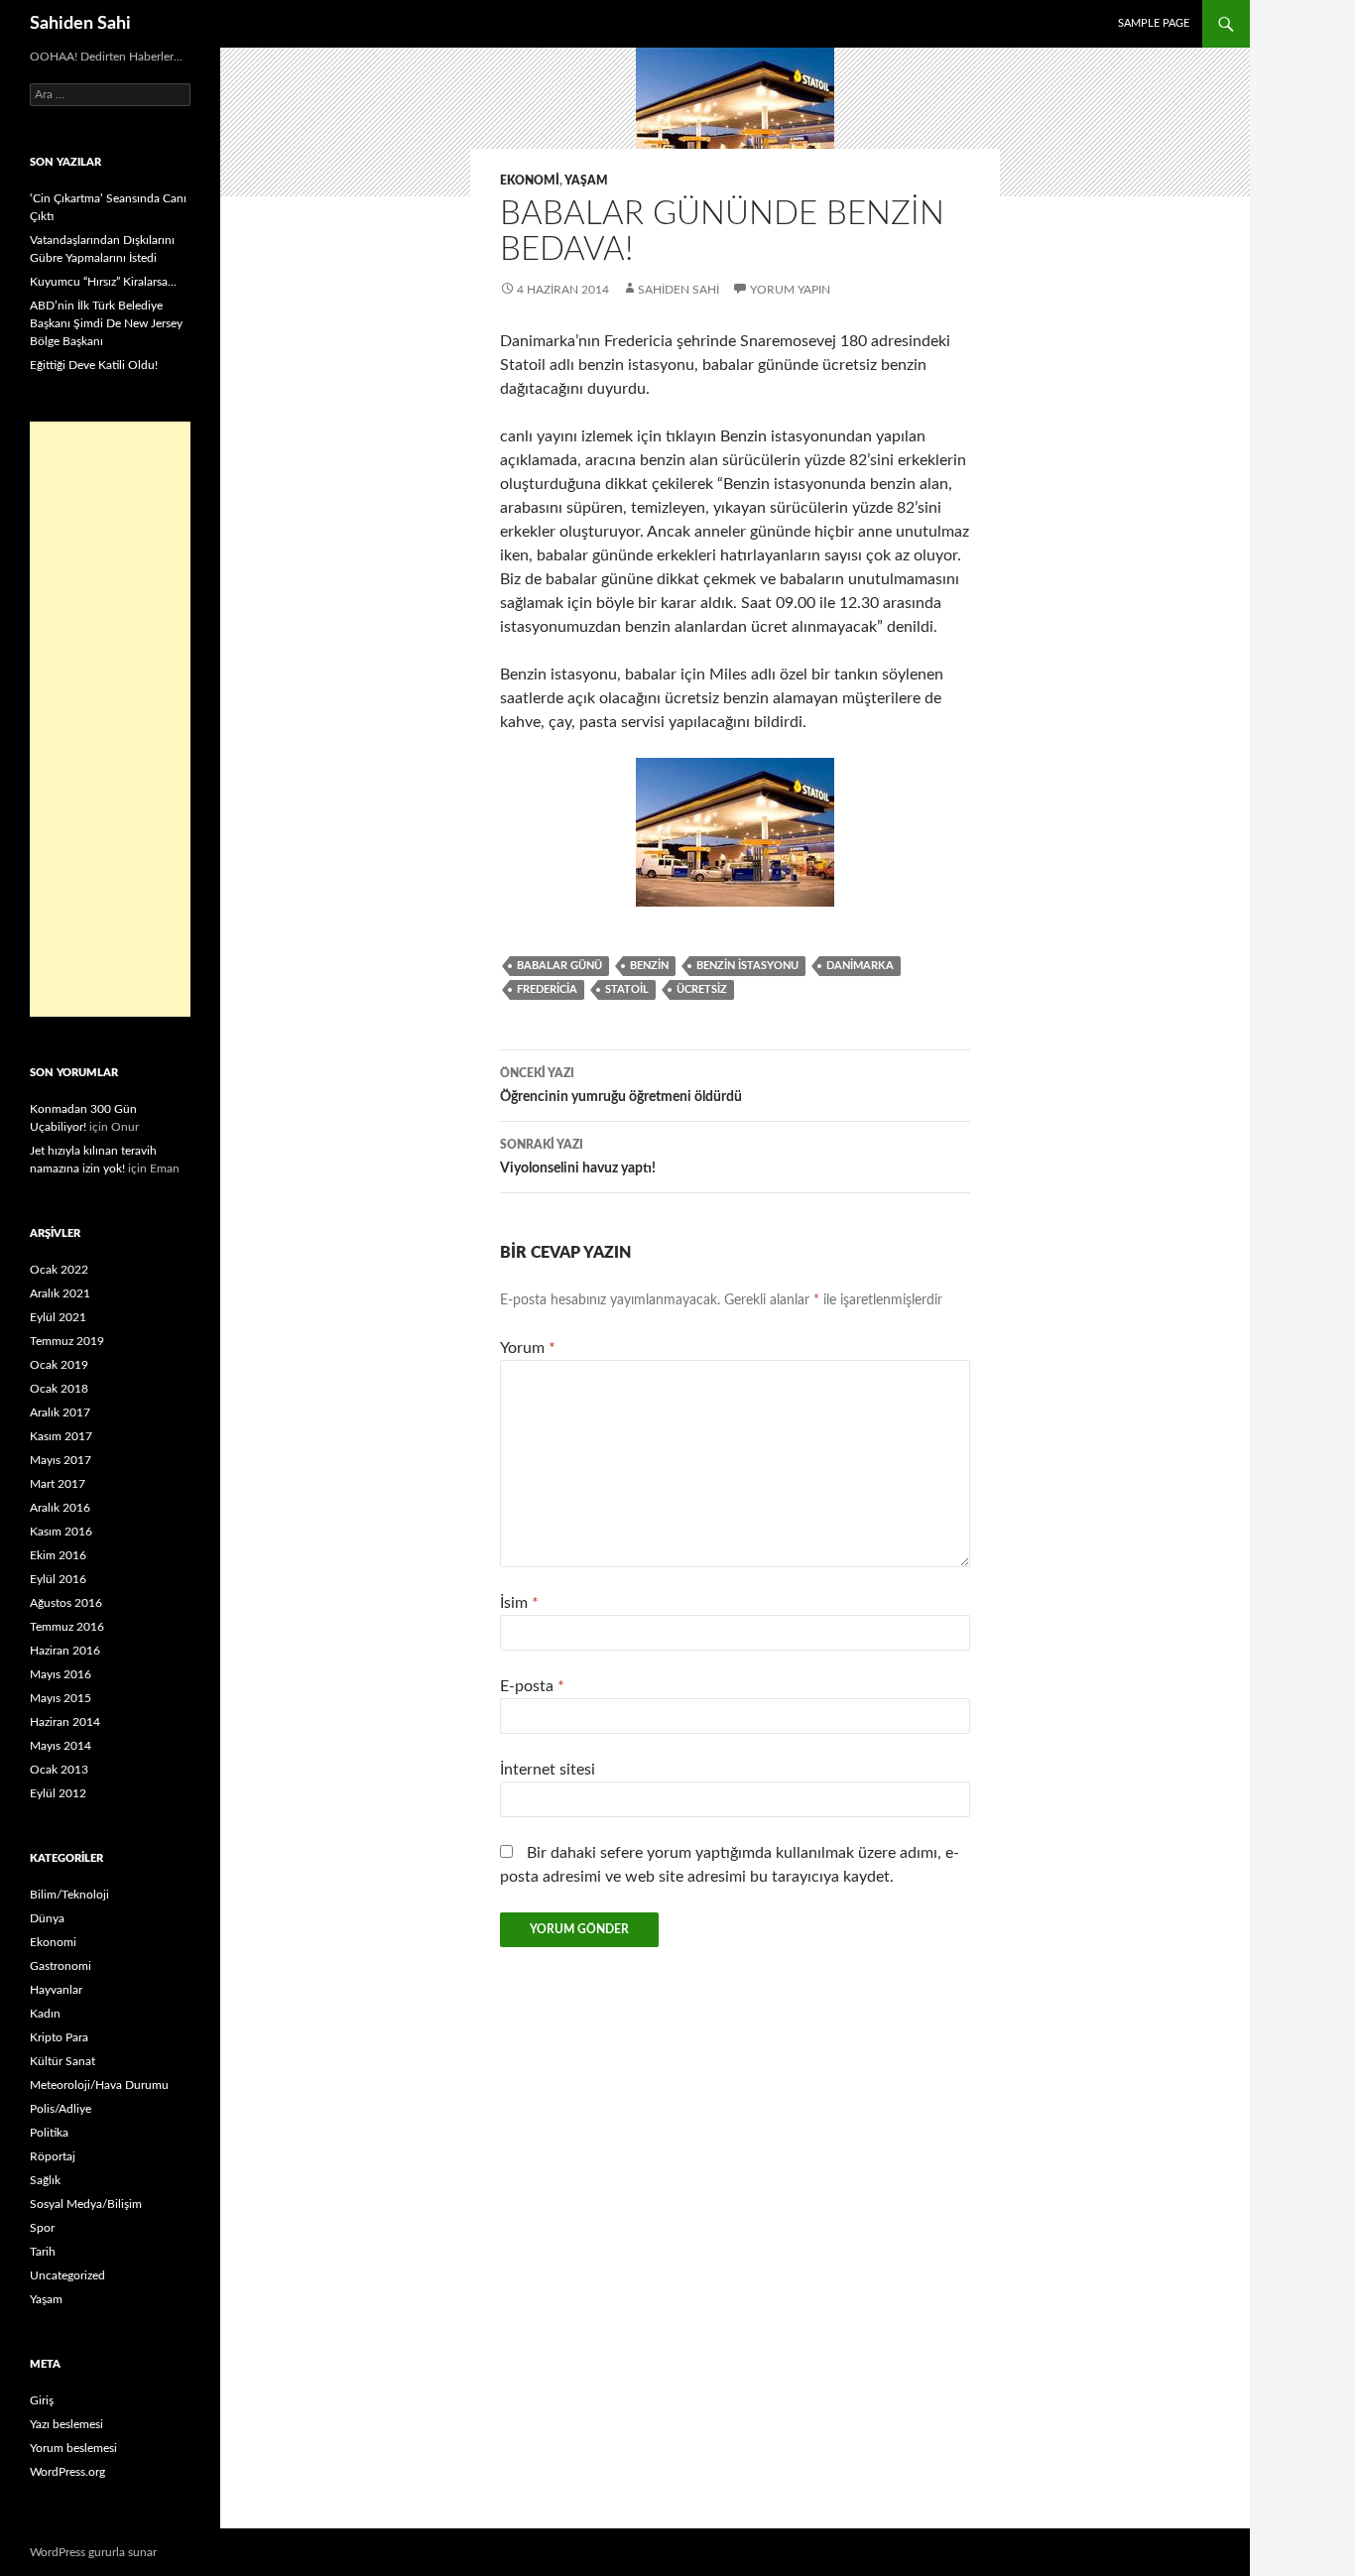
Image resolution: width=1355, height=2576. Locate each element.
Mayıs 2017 (61, 1460)
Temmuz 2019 (67, 1341)
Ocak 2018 (59, 1389)
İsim (519, 1603)
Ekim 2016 (58, 1555)
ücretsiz (702, 989)
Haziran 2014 (65, 1722)
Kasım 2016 (61, 1532)
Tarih (43, 2252)
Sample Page (1154, 23)
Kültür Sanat (62, 2061)
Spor (42, 2228)
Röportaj (53, 2156)
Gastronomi (61, 1966)
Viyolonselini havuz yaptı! (578, 1157)
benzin (649, 966)
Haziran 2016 (65, 1651)
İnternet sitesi (548, 1770)
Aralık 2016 (60, 1508)
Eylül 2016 (58, 1579)
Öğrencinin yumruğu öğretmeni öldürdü (621, 1086)
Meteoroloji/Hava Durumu (99, 2085)
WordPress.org (67, 2472)
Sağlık (45, 2180)
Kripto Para (59, 2037)
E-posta (532, 1686)
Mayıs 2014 (61, 1746)
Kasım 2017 (61, 1436)
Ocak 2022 (59, 1270)
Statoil (627, 989)
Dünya (47, 1918)
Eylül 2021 (58, 1317)
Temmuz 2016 (67, 1627)
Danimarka (860, 966)
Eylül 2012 (58, 1793)
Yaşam (586, 181)
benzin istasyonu (747, 966)
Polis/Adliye (61, 2109)
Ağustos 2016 (66, 1603)
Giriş (42, 2400)
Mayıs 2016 (61, 1674)
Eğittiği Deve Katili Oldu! (94, 365)
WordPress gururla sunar (93, 2552)
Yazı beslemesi (66, 2424)
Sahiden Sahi (80, 24)
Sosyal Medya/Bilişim (86, 2204)
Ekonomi (530, 181)
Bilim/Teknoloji (69, 1895)
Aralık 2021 (60, 1293)
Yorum (528, 1348)
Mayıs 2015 (61, 1698)
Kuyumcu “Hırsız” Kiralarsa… (103, 282)
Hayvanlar (56, 1990)
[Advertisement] (110, 719)
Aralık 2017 (60, 1412)
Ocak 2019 (59, 1365)
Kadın (45, 2014)
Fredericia (547, 989)
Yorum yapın (790, 290)
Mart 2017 (58, 1484)
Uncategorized (67, 2275)
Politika (49, 2133)
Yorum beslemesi (73, 2448)
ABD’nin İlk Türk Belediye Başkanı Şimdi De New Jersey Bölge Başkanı (106, 323)
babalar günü (559, 966)
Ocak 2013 (59, 1770)
